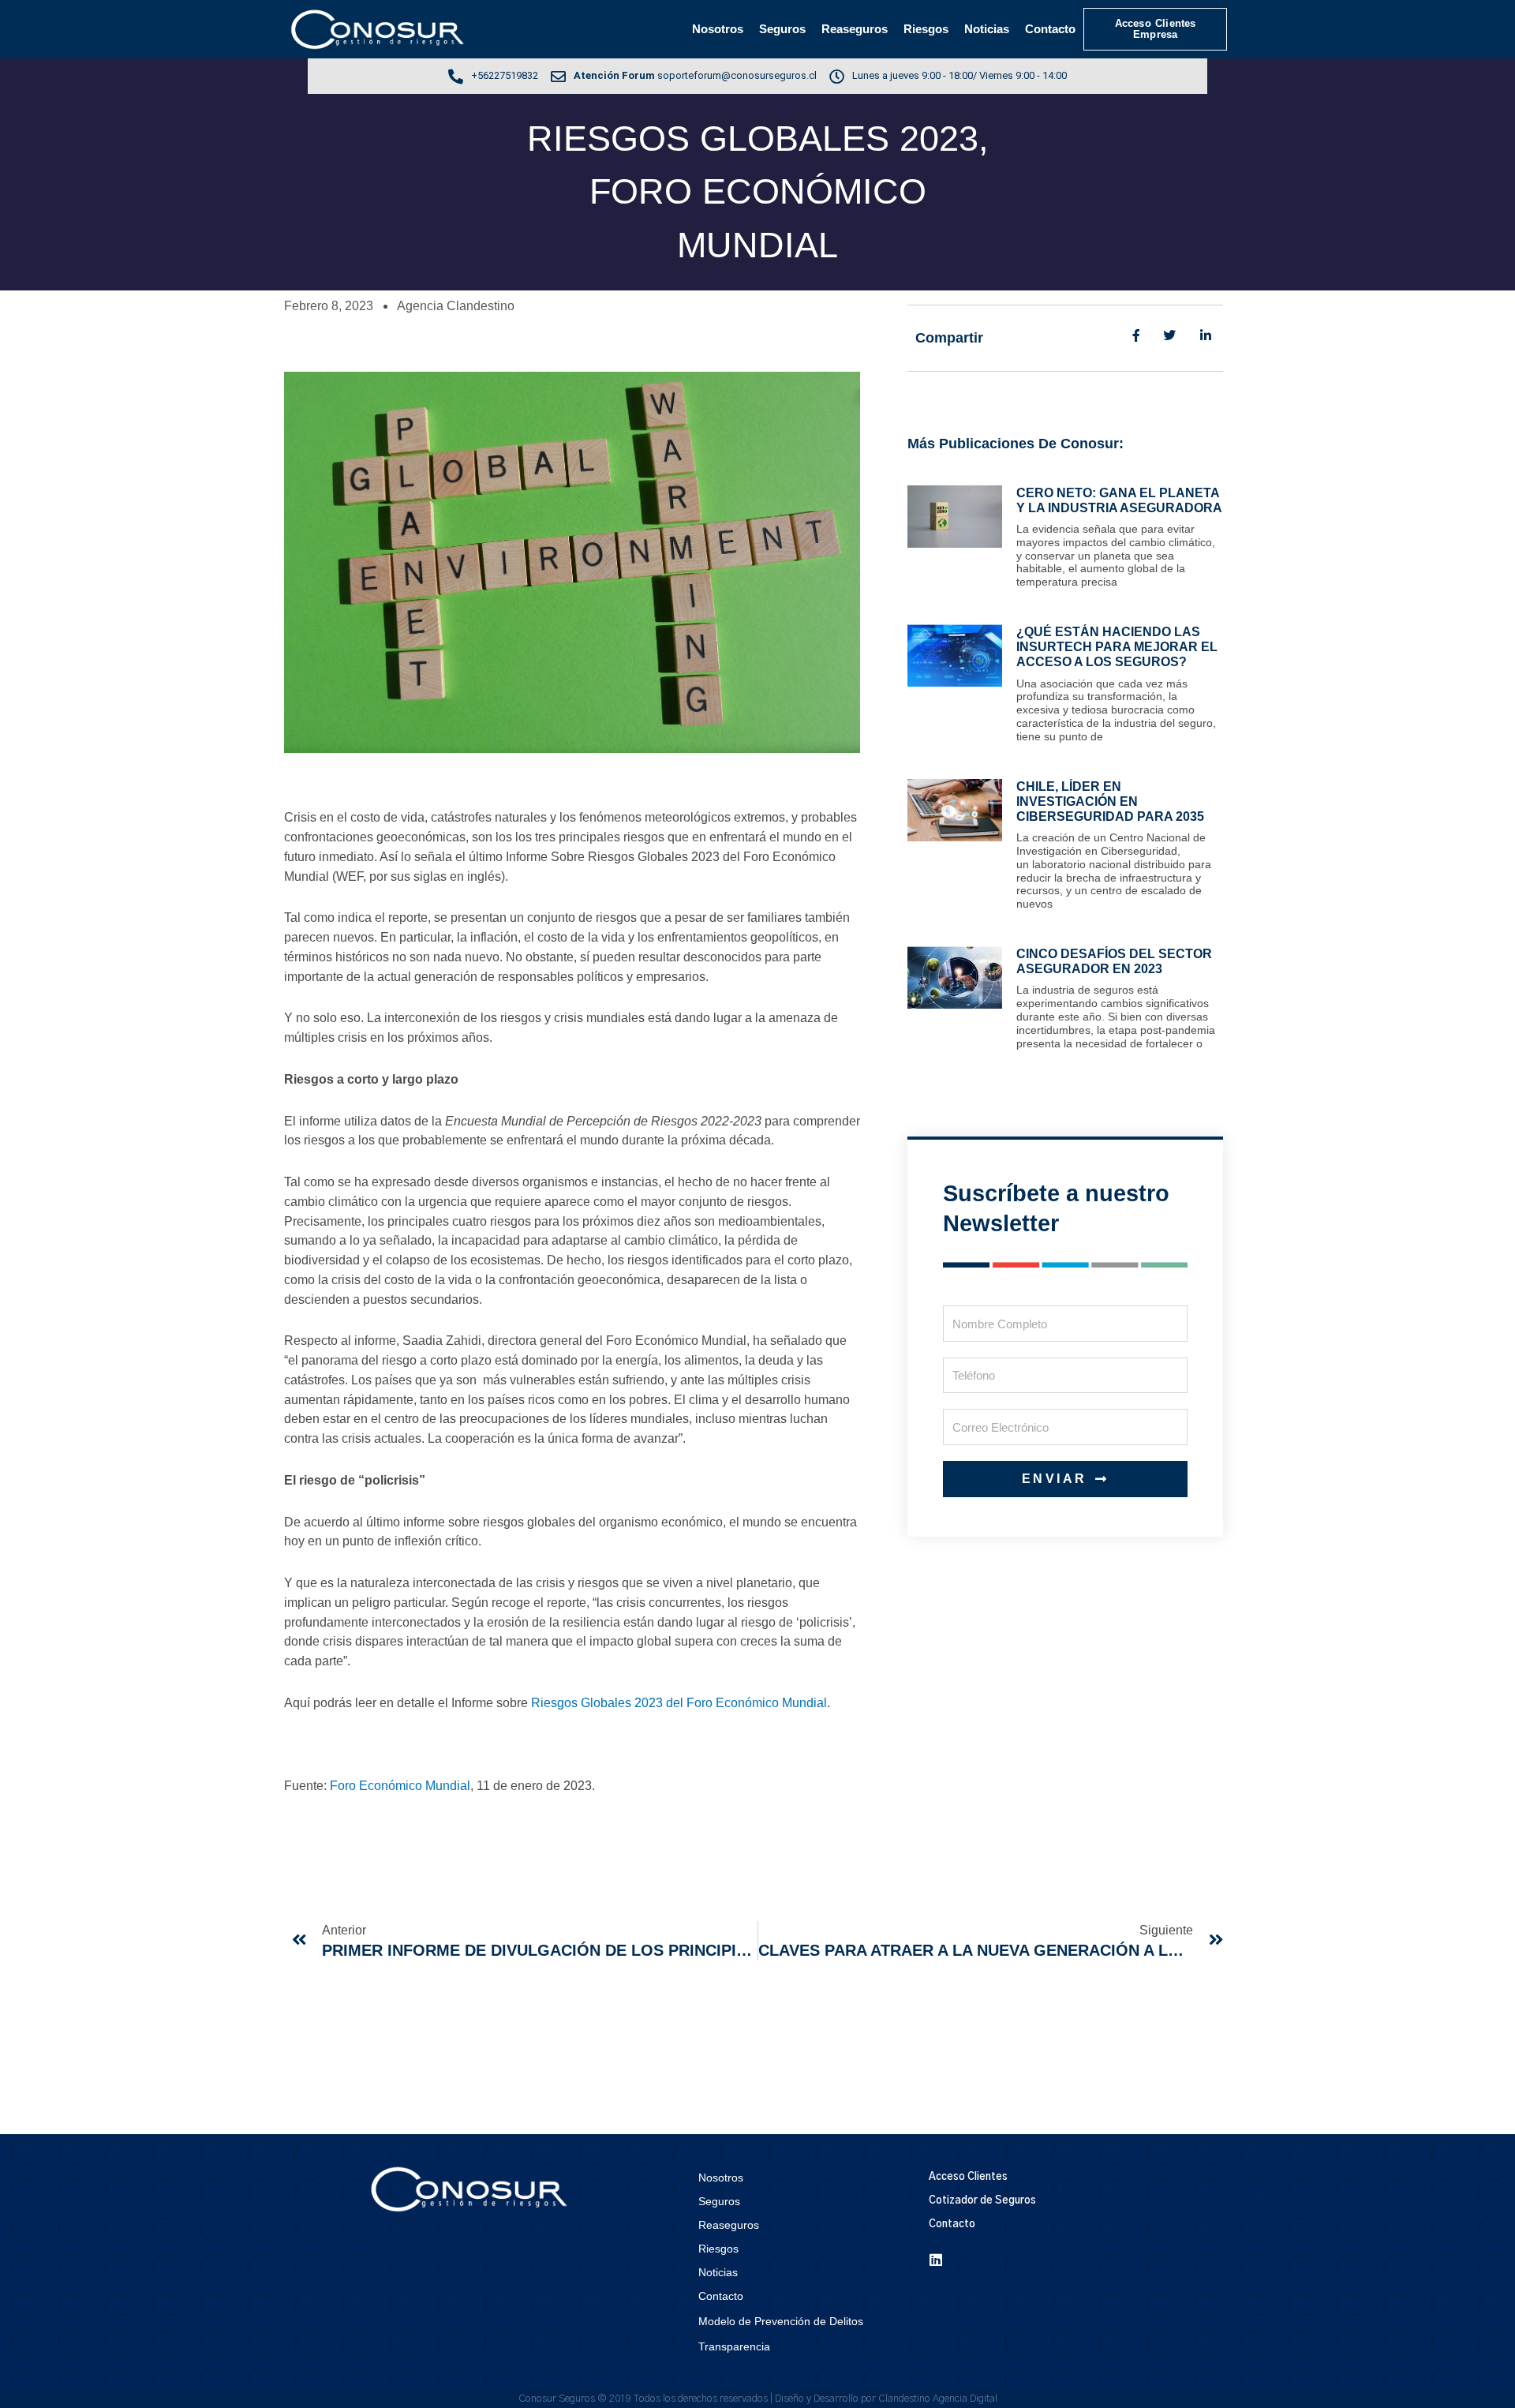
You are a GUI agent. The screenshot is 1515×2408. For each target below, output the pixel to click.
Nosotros (718, 29)
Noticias (987, 29)
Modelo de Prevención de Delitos (781, 2321)
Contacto (1050, 29)
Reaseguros (855, 29)
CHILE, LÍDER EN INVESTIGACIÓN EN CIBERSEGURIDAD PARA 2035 (1110, 801)
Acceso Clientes (968, 2177)
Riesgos (926, 29)
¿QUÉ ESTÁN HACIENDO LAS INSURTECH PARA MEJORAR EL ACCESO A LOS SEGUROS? (1117, 647)
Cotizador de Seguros (982, 2201)
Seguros (782, 29)
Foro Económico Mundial (400, 1786)
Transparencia (734, 2346)
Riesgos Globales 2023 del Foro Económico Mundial (679, 1703)
